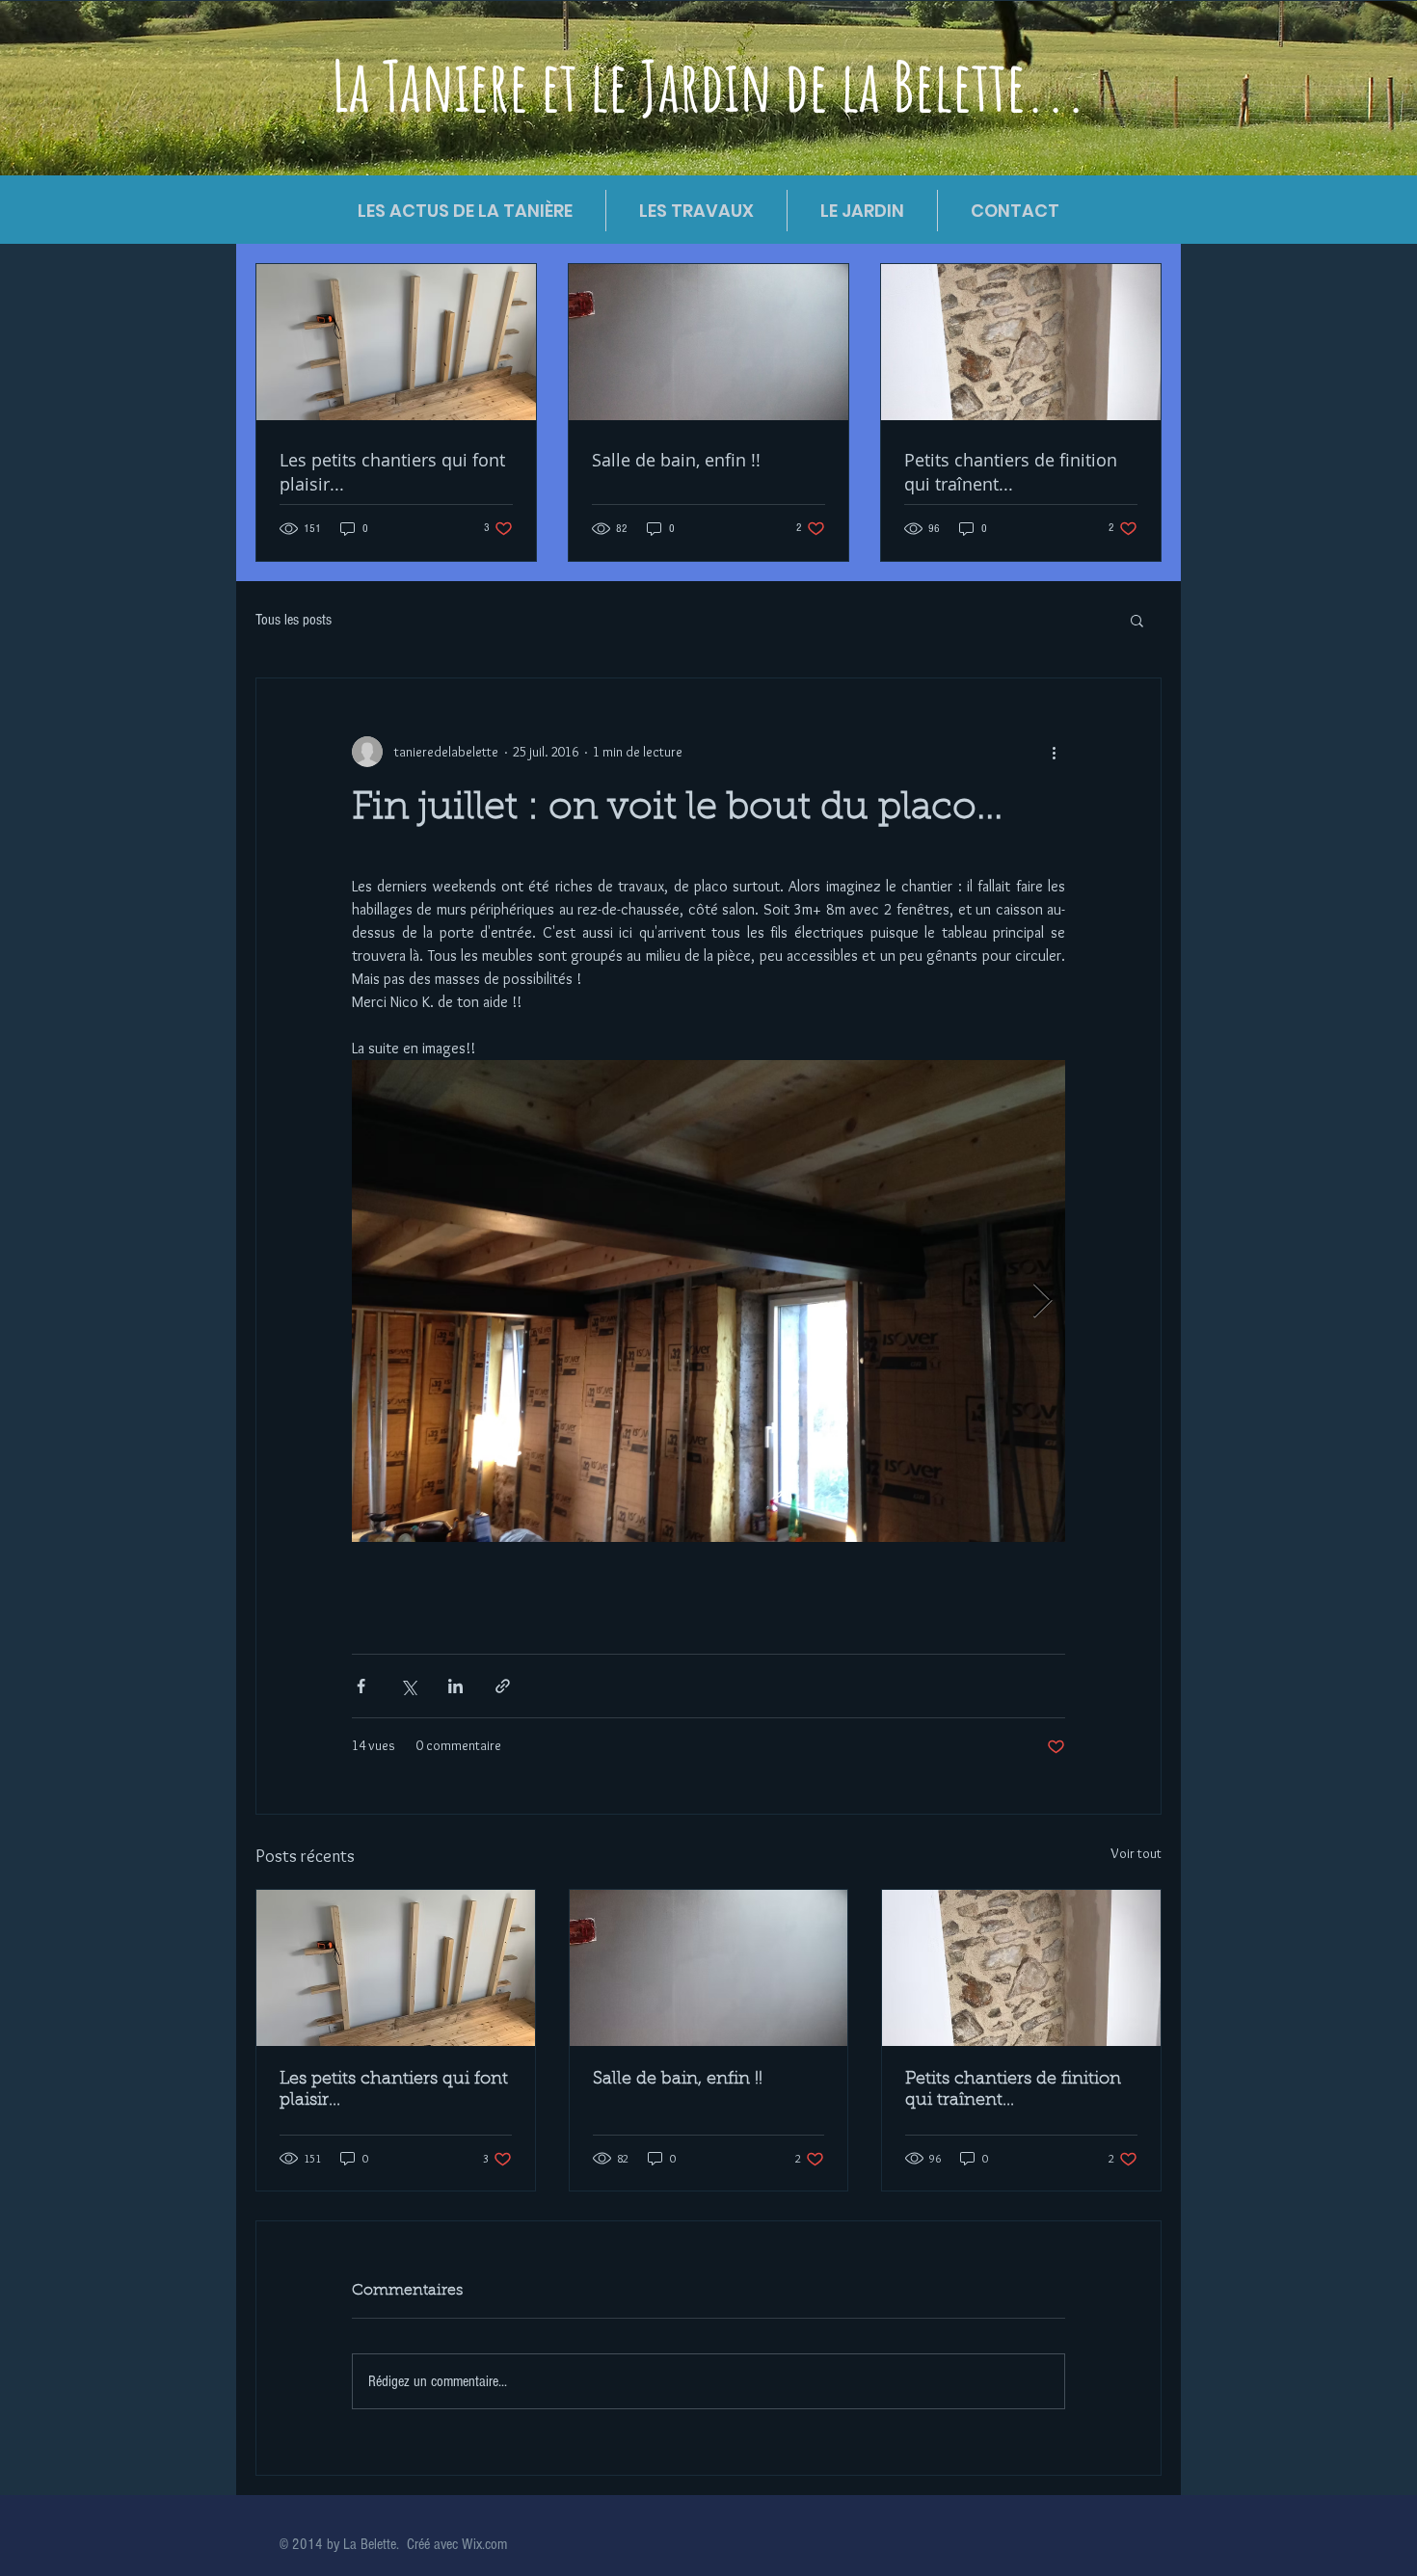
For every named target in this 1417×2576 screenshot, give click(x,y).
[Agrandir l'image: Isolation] (708, 1301)
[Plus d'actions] (1054, 752)
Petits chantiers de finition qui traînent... (1013, 2090)
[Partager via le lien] (503, 1686)
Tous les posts (294, 620)
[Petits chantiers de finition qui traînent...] (1021, 1968)
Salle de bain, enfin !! (678, 2080)
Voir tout (1136, 1853)
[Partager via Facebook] (361, 1686)
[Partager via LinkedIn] (455, 1686)
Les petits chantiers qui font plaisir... (394, 2090)
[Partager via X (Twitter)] (408, 1686)
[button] (1137, 620)
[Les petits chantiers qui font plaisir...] (396, 1968)
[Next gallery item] (1043, 1301)
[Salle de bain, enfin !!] (709, 1968)
